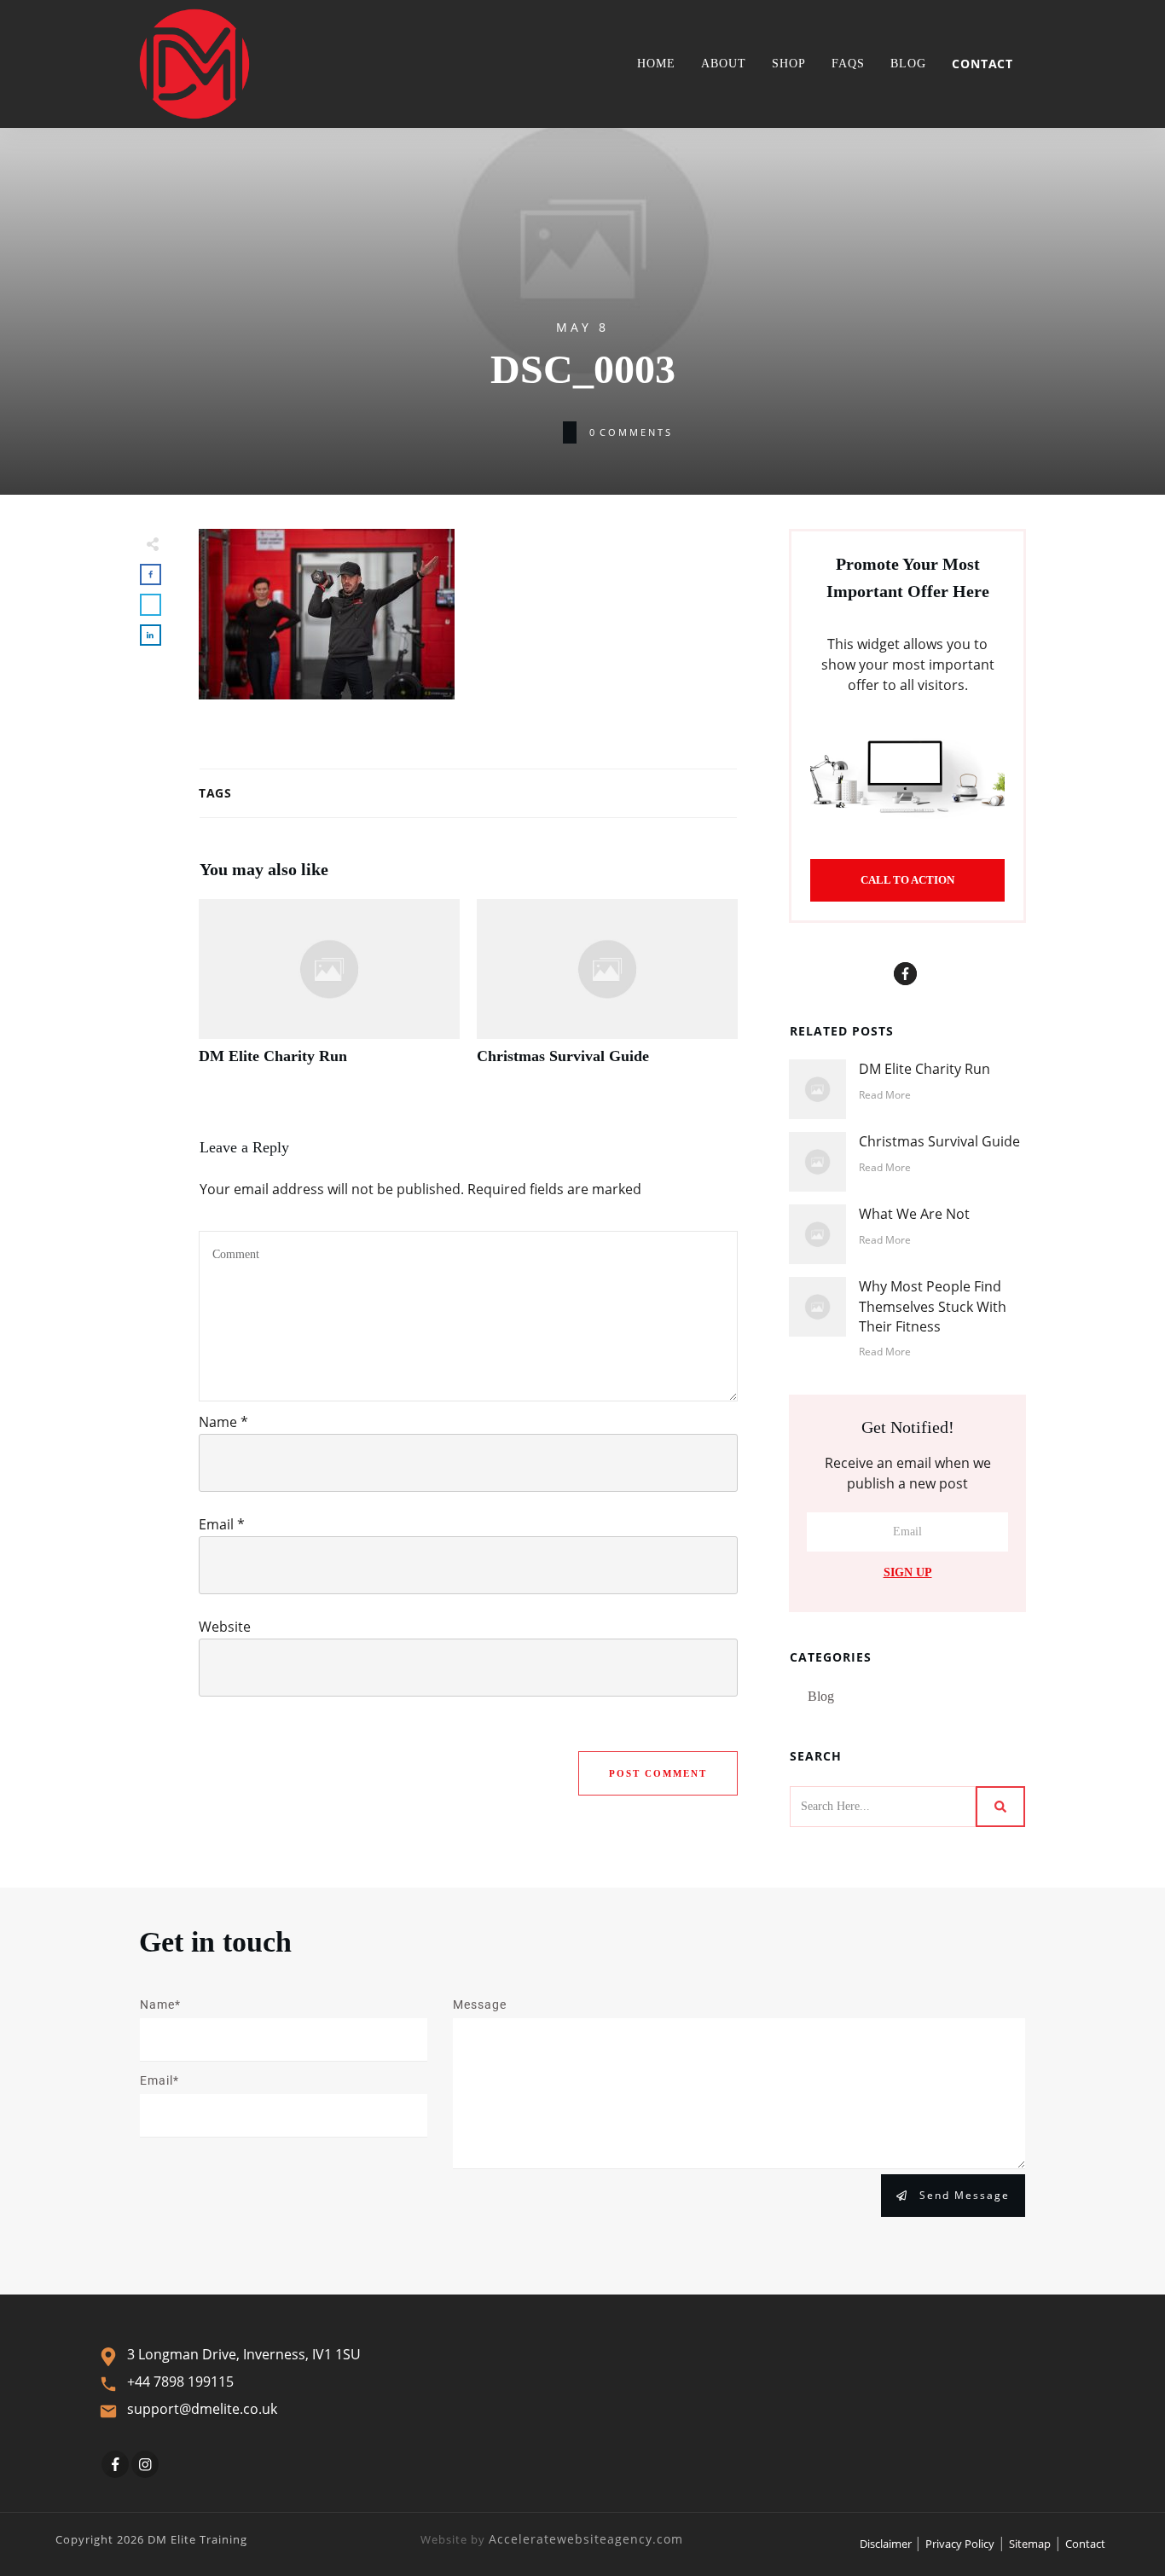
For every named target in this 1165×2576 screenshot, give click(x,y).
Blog (821, 1696)
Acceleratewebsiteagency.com (586, 2539)
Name (223, 1422)
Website (225, 1627)
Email (222, 1524)
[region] (222, 2428)
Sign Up (908, 1572)
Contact (1085, 2544)
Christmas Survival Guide (607, 992)
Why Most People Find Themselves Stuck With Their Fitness (933, 1306)
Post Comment (658, 1773)
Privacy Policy (960, 2544)
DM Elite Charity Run (329, 992)
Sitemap (1030, 2544)
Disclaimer (887, 2544)
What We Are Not (914, 1214)
